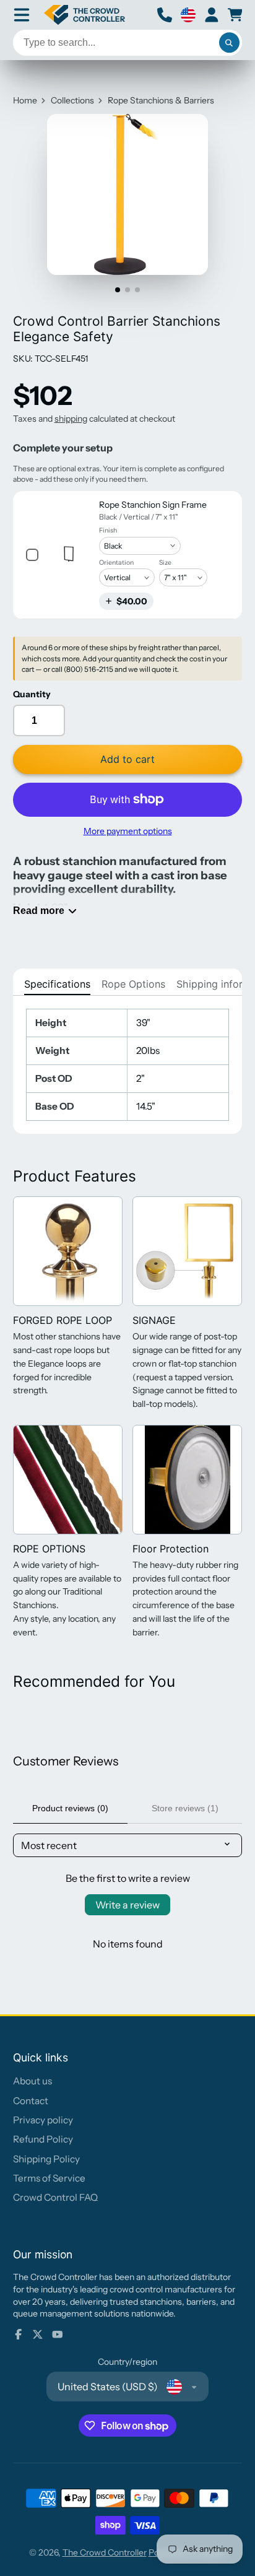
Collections (72, 100)
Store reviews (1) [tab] (185, 1808)
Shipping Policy (46, 2159)
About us (32, 2081)
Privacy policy (43, 2120)
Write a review (127, 1905)
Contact (31, 2101)
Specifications (57, 984)
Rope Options (133, 984)
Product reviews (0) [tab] (70, 1808)
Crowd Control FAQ (55, 2197)
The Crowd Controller (105, 2552)
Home (25, 100)
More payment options (128, 831)
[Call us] (165, 15)
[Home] (85, 15)
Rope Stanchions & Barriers (161, 100)
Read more (39, 910)
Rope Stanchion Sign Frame (153, 505)
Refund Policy (43, 2139)
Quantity (32, 694)
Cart (235, 15)
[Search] (230, 43)
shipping (71, 419)
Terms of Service (49, 2178)
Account (212, 15)
